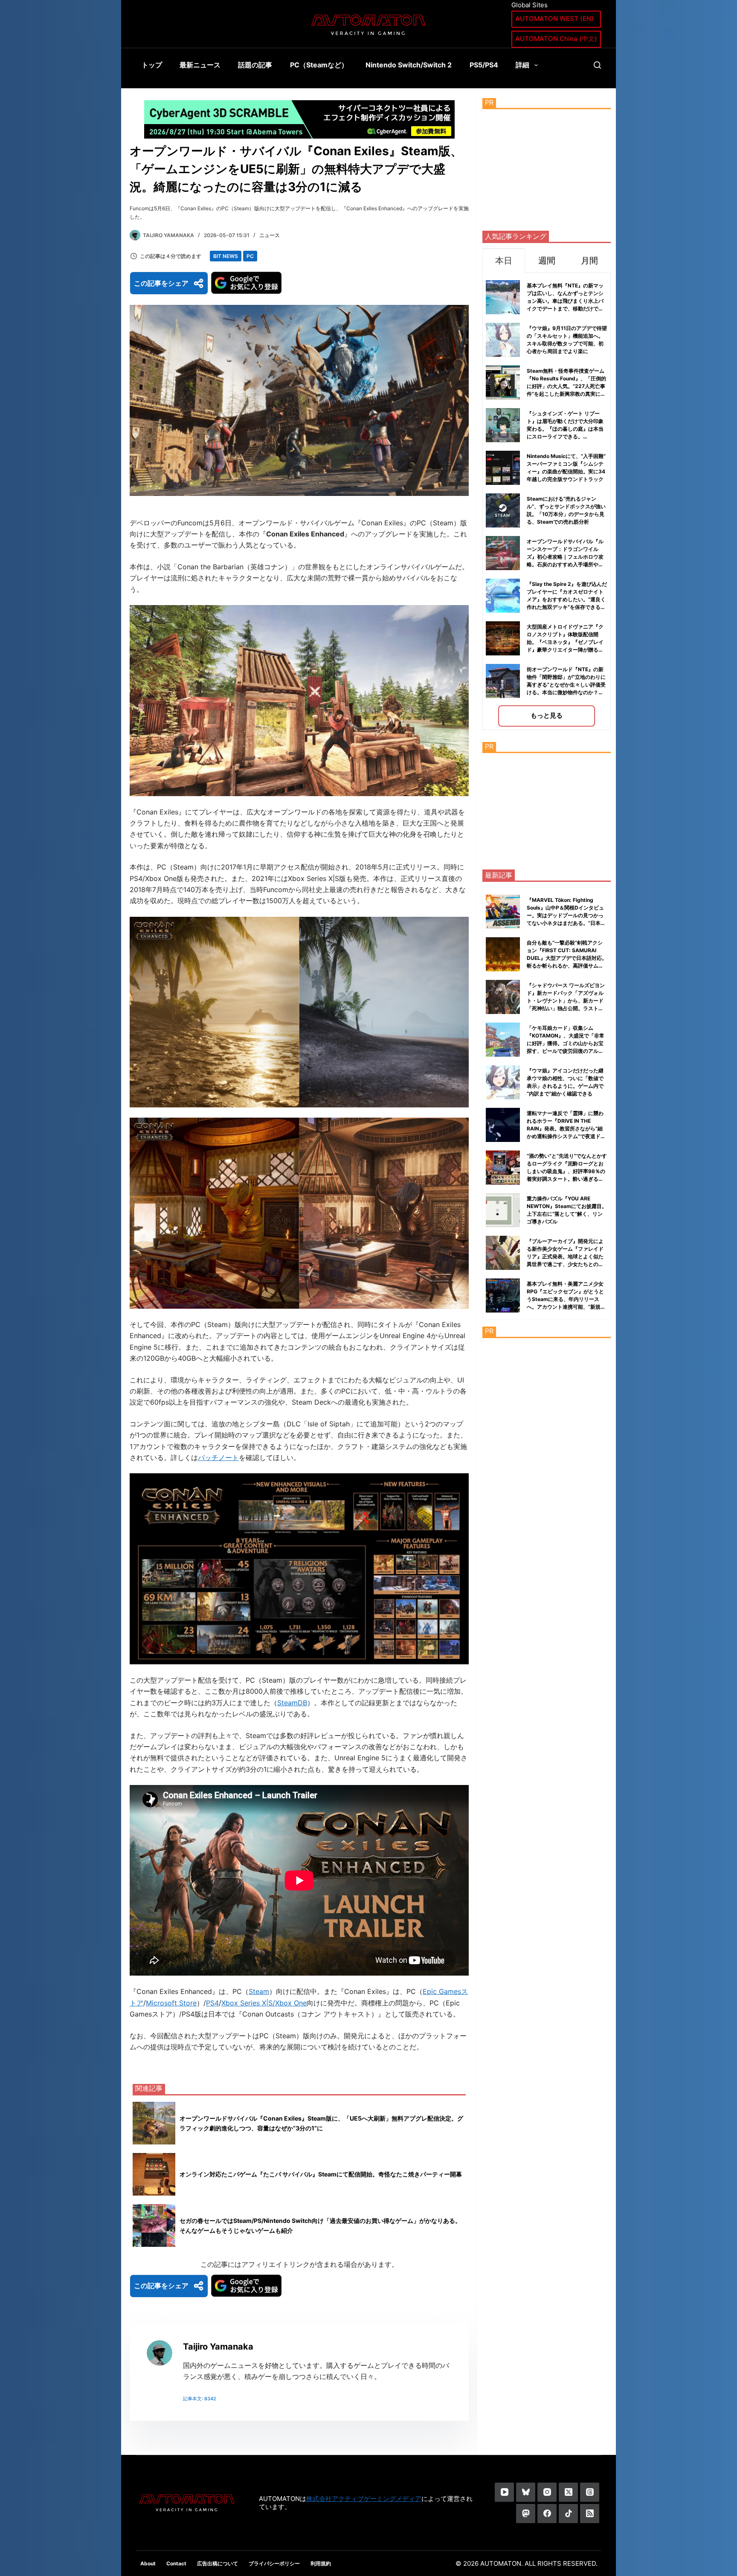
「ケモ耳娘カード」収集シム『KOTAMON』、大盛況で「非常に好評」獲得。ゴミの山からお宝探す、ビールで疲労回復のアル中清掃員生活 (566, 1043)
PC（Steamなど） (319, 65)
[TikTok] (568, 2514)
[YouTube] (504, 2492)
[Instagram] (547, 2492)
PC (250, 256)
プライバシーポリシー (274, 2563)
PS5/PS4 (484, 65)
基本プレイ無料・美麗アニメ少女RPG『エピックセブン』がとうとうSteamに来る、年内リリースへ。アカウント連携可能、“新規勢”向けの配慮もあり (565, 1299)
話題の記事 (255, 65)
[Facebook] (547, 2514)
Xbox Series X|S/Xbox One (264, 2003)
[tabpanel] (547, 501)
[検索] (597, 65)
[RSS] (590, 2514)
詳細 (522, 65)
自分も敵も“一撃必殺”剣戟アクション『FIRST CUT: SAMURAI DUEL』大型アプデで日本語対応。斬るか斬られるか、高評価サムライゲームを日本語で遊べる (567, 958)
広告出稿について (218, 2563)
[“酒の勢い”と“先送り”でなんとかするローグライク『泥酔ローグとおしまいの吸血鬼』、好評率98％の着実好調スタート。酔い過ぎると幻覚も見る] (503, 1168)
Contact (176, 2563)
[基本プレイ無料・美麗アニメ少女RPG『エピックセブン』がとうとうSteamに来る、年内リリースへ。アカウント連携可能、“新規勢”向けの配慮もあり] (503, 1295)
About (148, 2563)
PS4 (212, 2003)
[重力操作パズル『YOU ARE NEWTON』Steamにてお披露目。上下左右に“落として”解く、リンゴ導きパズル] (503, 1210)
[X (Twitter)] (568, 2492)
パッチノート (218, 1458)
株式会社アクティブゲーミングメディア (364, 2499)
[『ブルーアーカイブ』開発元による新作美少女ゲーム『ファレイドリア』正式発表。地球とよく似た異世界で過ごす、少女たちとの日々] (503, 1253)
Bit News (226, 256)
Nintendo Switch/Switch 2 (409, 65)
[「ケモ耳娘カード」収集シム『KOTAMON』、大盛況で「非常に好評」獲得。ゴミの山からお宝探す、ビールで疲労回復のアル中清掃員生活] (503, 1040)
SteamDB (292, 1703)
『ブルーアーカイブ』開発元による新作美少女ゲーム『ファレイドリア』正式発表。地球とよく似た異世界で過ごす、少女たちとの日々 (565, 1256)
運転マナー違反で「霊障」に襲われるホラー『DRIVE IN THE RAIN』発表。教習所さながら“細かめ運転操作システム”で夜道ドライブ (566, 1129)
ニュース (270, 235)
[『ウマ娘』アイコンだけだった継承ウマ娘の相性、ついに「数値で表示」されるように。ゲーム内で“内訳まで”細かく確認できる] (503, 1082)
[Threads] (590, 2492)
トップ (152, 65)
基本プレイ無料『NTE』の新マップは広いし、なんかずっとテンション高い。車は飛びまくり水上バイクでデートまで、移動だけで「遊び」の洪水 (565, 301)
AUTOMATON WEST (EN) (554, 19)
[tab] (504, 260)
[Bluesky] (526, 2492)
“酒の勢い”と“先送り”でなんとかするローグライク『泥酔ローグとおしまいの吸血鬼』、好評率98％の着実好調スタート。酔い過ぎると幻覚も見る (567, 1171)
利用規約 (321, 2563)
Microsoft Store (171, 2003)
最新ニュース (200, 65)
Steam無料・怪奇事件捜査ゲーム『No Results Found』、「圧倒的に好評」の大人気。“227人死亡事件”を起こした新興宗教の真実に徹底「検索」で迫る (566, 386)
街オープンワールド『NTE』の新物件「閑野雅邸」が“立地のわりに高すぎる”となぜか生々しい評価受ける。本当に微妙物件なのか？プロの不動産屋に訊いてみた (566, 685)
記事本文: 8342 (200, 2399)
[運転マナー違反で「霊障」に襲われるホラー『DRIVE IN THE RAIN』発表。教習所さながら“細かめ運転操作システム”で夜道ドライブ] (503, 1125)
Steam (259, 1991)
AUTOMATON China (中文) (556, 39)
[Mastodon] (526, 2514)
